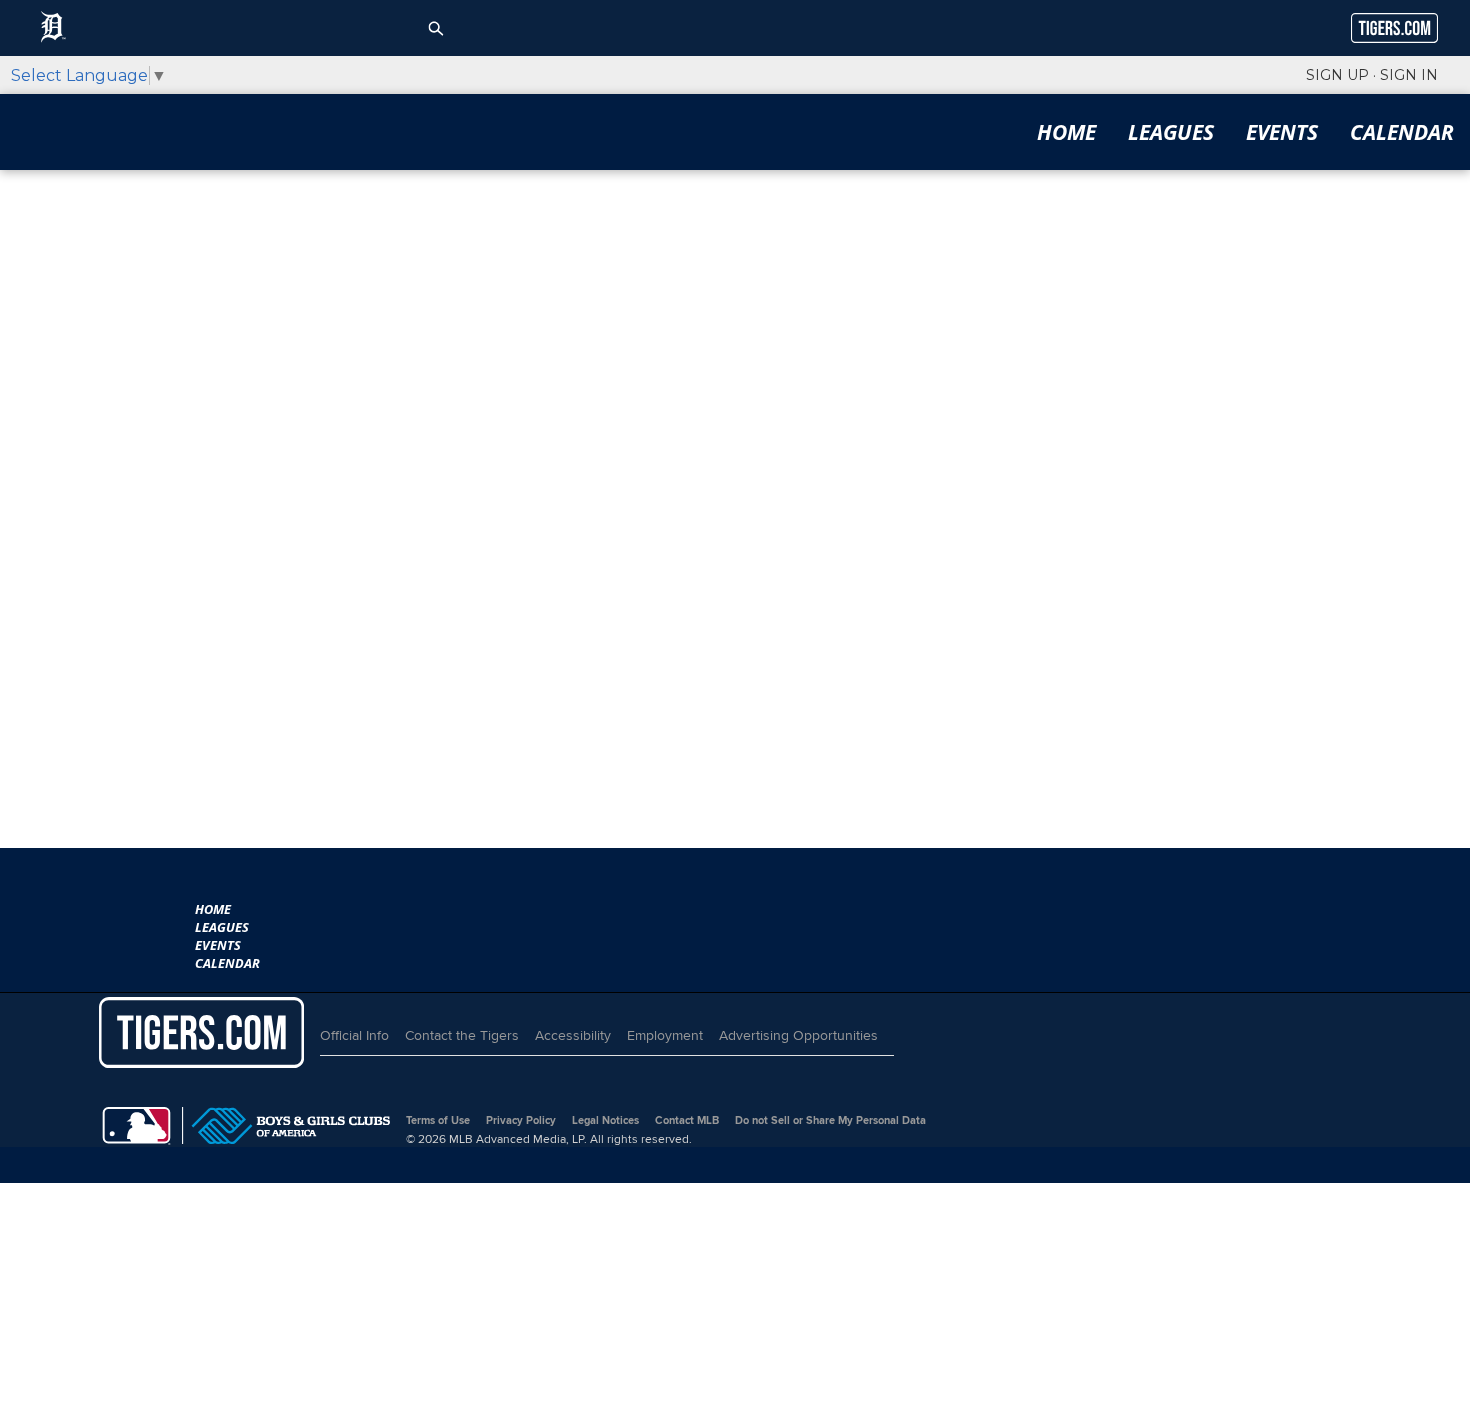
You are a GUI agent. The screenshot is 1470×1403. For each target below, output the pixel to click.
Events (1282, 132)
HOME (1066, 132)
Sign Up (1337, 75)
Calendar (1402, 132)
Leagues (1171, 132)
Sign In (1409, 75)
